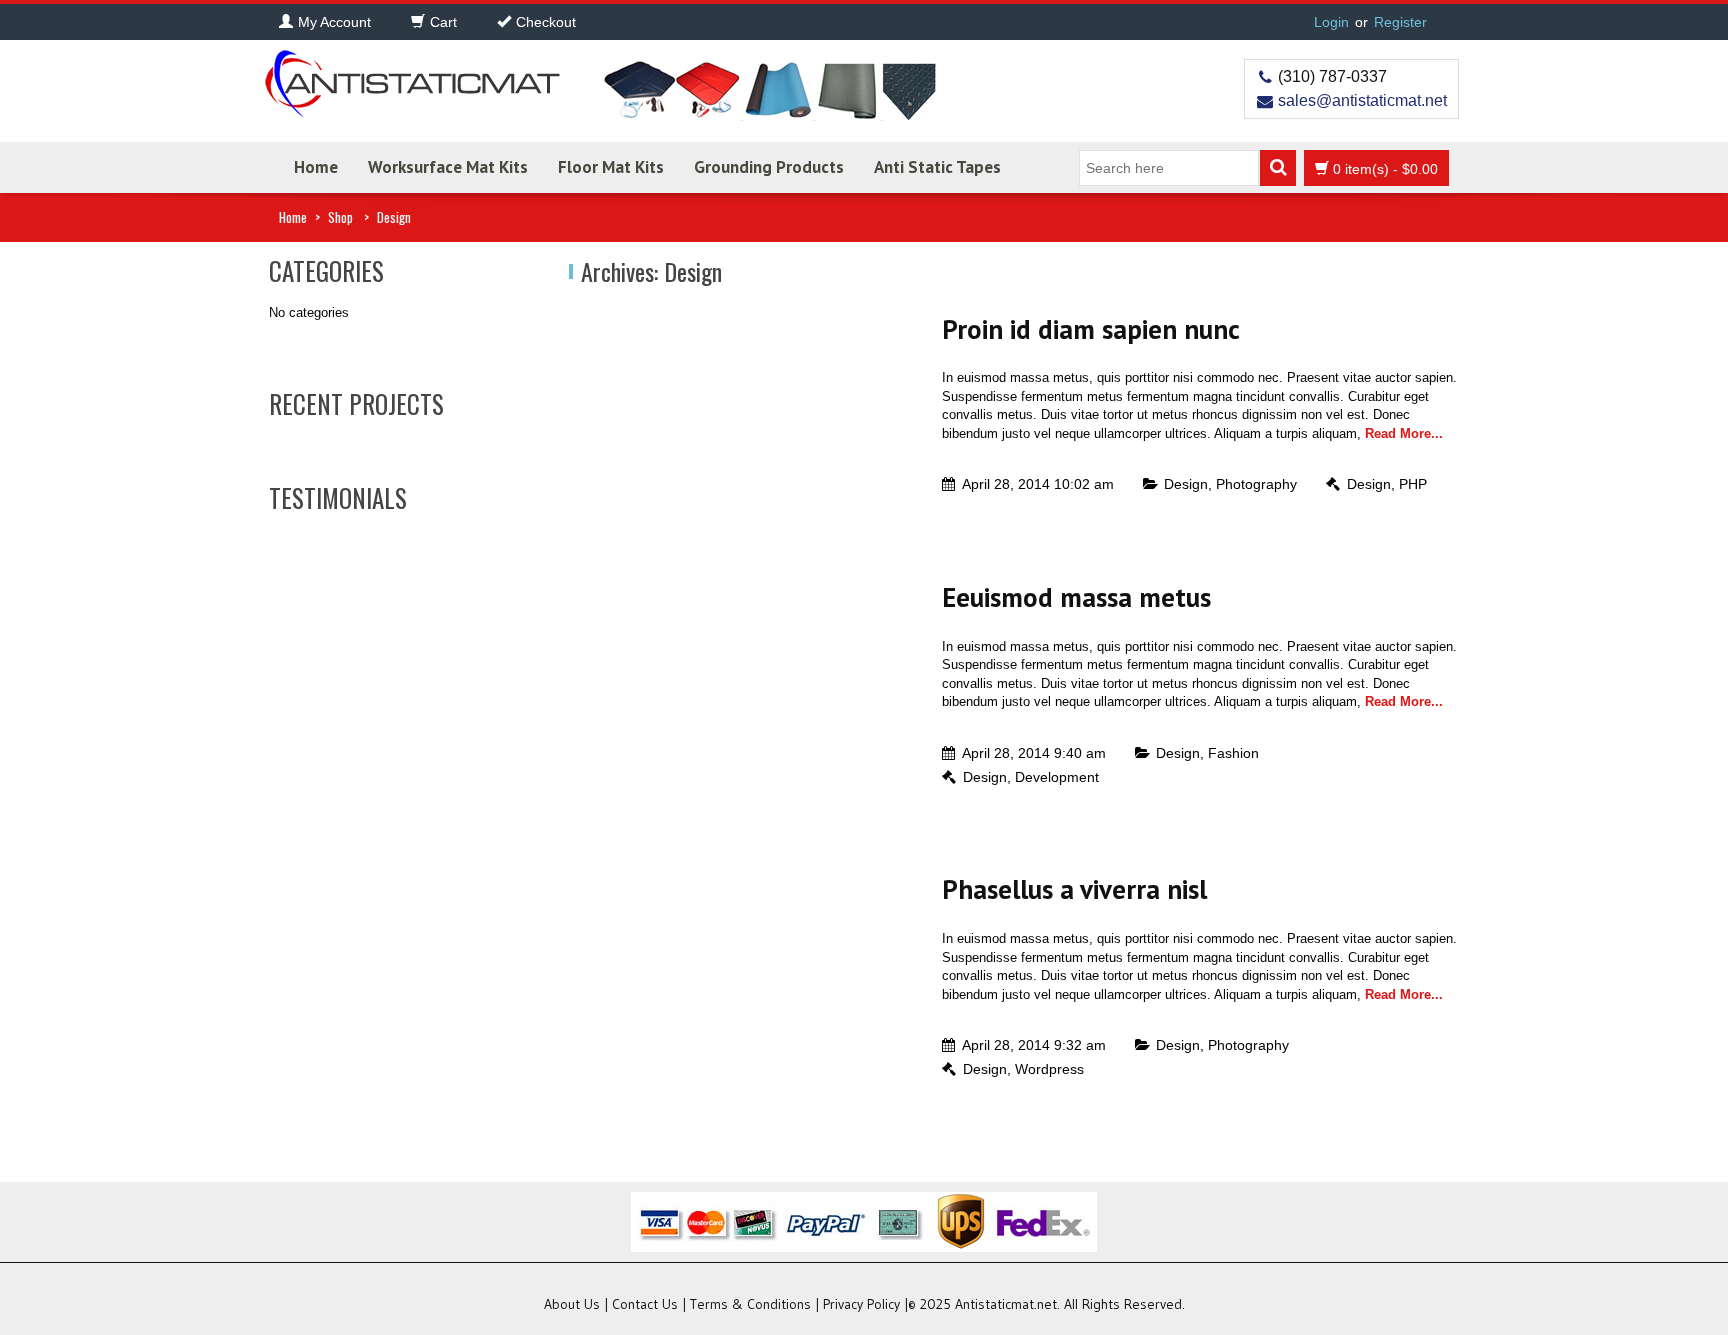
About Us (572, 1304)
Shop (340, 217)
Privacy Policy (861, 1304)
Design (1186, 484)
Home (316, 167)
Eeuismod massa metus (1076, 597)
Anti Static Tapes (937, 167)
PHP (1413, 484)
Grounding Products (769, 167)
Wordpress (1049, 1069)
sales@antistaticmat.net (1362, 100)
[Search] (1278, 168)
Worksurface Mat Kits (448, 167)
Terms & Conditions (750, 1304)
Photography (1256, 484)
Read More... (1404, 433)
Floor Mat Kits (611, 167)
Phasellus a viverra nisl (1074, 889)
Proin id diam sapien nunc (1091, 329)
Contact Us (645, 1304)
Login (1331, 22)
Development (1057, 777)
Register (1400, 22)
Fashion (1233, 753)
